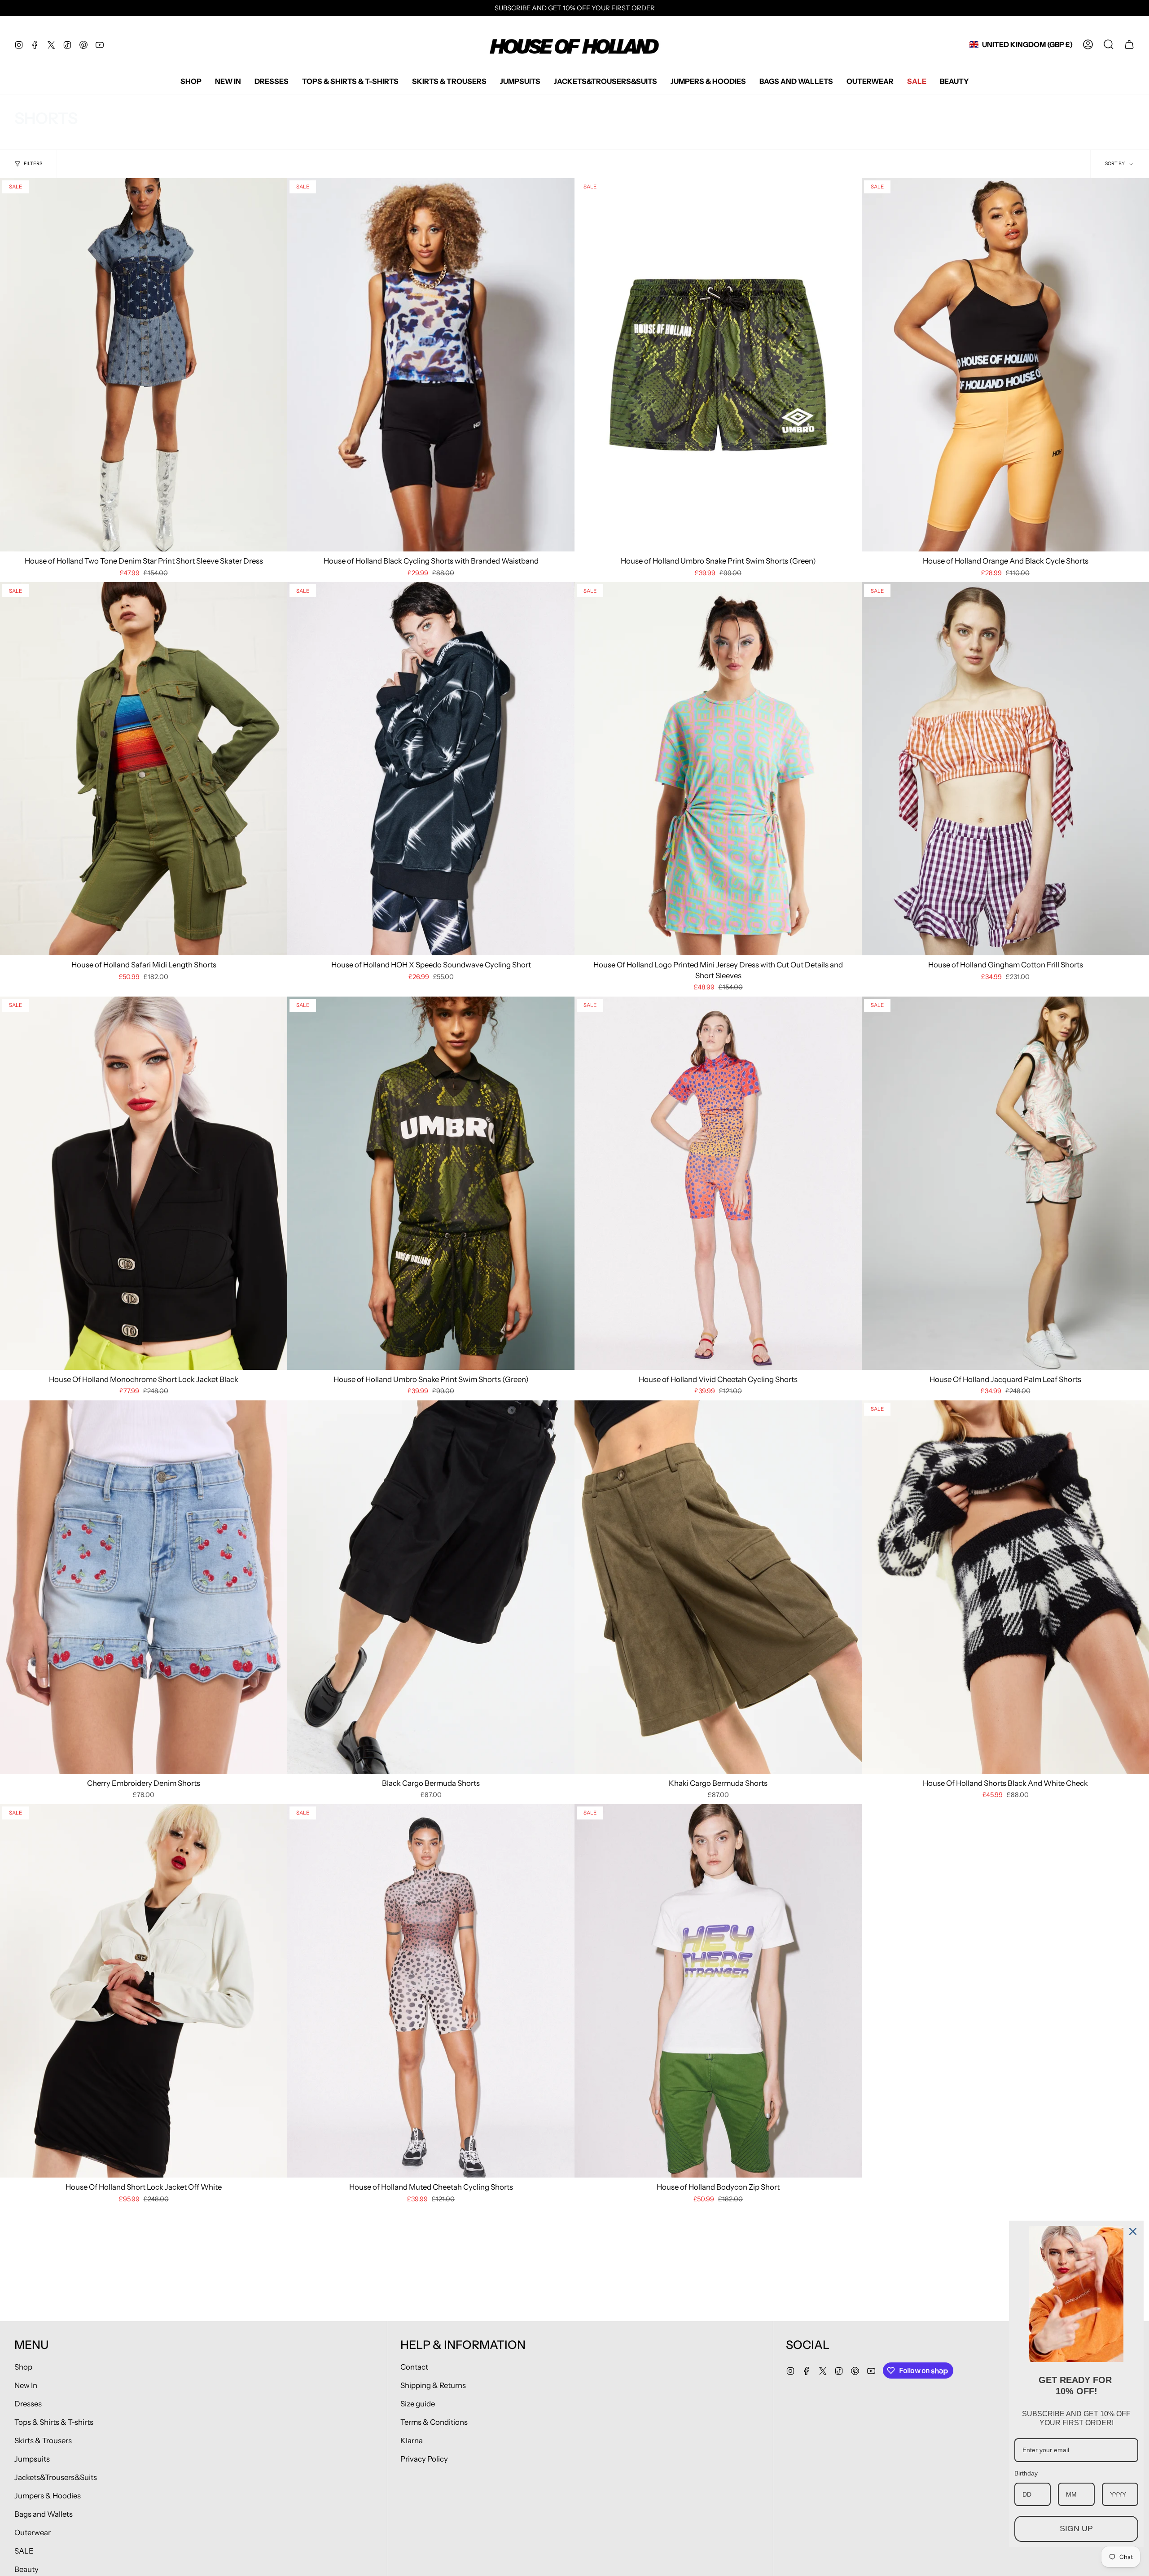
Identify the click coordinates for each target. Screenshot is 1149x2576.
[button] (191, 81)
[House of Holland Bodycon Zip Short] (718, 1991)
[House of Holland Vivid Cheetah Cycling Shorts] (718, 1183)
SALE (24, 2551)
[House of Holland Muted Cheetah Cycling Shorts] (431, 1991)
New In (26, 2385)
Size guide (418, 2404)
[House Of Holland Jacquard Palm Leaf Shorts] (1005, 1183)
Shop (23, 2367)
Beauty (26, 2569)
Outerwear (33, 2532)
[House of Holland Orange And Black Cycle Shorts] (1005, 365)
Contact (414, 2367)
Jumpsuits (32, 2459)
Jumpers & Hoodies (48, 2496)
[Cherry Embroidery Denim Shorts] (144, 1587)
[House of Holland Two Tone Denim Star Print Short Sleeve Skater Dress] (144, 365)
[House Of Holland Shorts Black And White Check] (1005, 1587)
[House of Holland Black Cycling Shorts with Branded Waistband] (431, 365)
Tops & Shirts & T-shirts (54, 2422)
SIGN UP (1076, 2528)
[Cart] (1129, 44)
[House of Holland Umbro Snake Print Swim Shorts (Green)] (718, 365)
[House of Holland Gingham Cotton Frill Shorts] (1005, 769)
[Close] (1133, 2231)
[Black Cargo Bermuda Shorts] (431, 1587)
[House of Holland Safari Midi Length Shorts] (144, 769)
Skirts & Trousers (43, 2440)
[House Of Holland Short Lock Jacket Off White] (144, 1991)
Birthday (1026, 2473)
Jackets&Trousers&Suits (56, 2477)
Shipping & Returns (433, 2385)
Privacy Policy (424, 2459)
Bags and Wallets (44, 2514)
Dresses (28, 2404)
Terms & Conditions (434, 2422)
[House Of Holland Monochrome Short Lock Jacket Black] (144, 1183)
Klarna (412, 2440)
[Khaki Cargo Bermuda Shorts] (718, 1587)
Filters (33, 164)
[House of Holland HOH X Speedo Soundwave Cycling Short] (431, 769)
